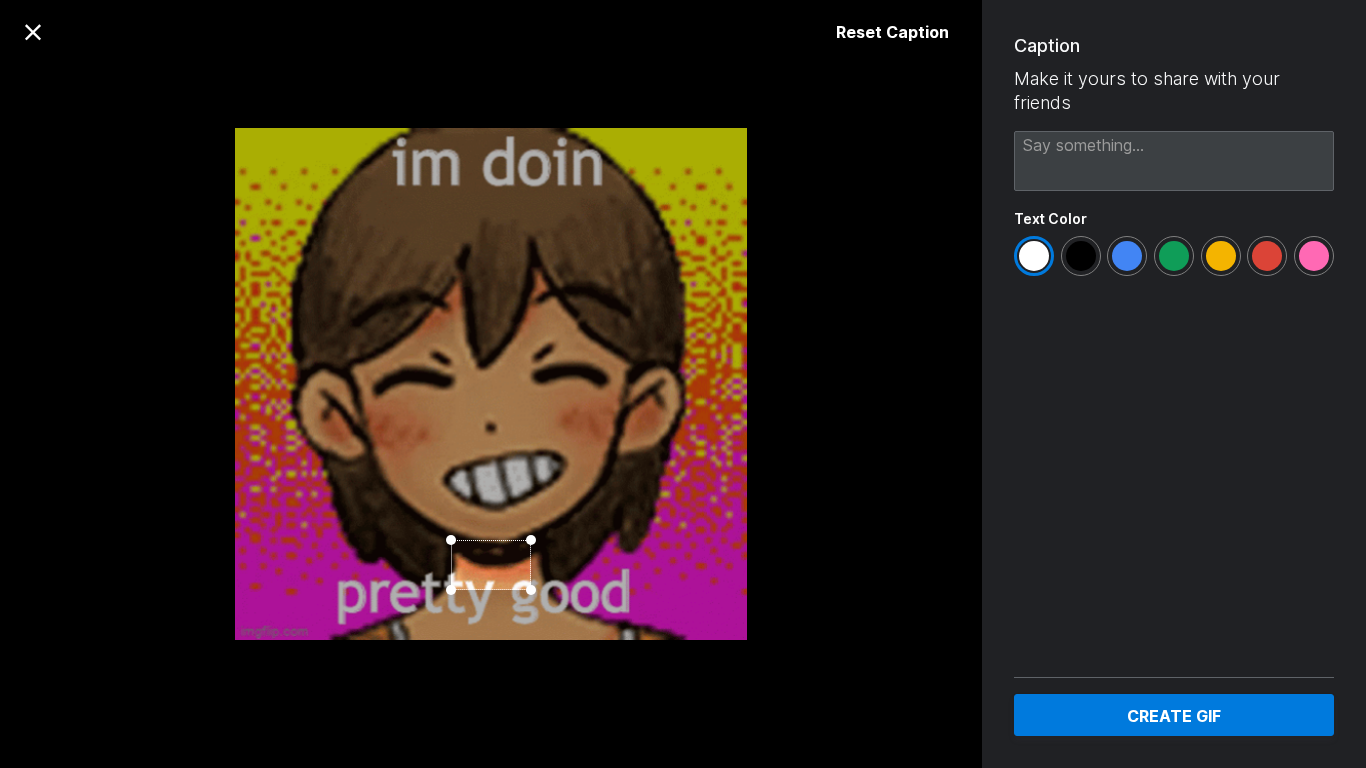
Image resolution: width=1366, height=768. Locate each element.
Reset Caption (892, 32)
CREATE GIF (1174, 716)
